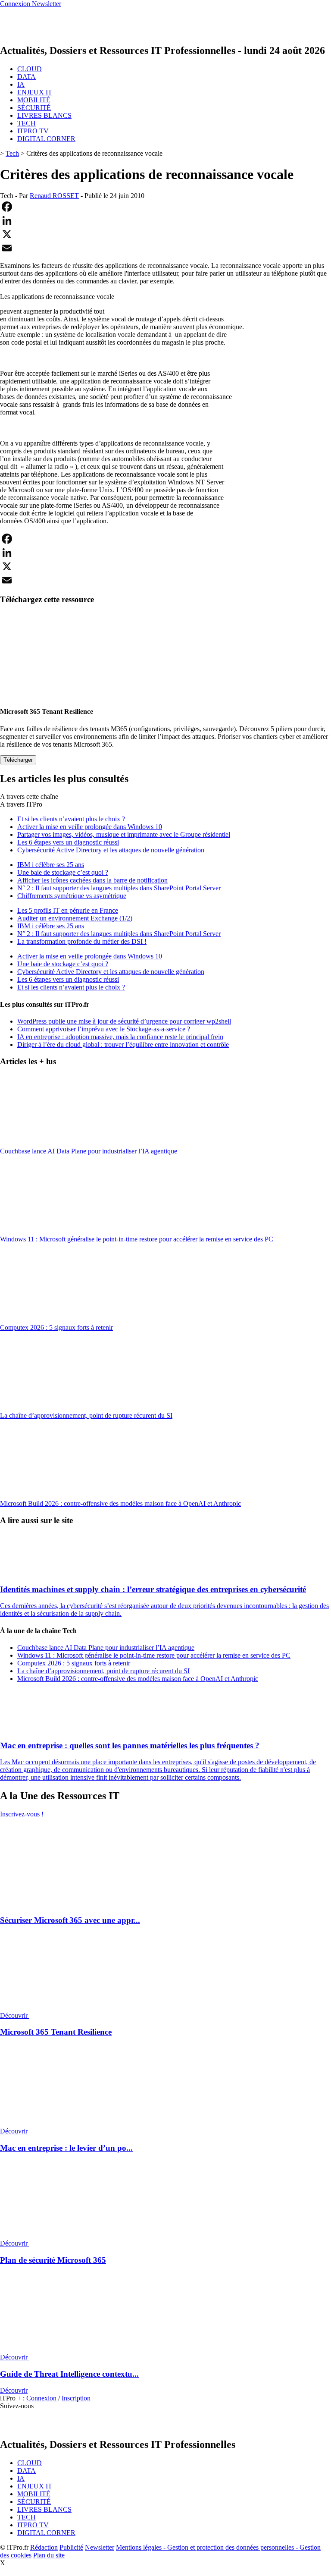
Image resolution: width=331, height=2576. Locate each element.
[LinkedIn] (165, 220)
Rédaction (44, 2547)
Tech (12, 153)
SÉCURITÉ (34, 108)
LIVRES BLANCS (44, 115)
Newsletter (100, 2547)
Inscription (76, 2398)
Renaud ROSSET (54, 196)
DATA (27, 77)
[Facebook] (165, 207)
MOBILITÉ (34, 100)
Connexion (42, 2398)
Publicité (71, 2547)
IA (21, 84)
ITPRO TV (33, 131)
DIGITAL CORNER (46, 139)
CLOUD (30, 69)
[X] (165, 234)
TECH (27, 123)
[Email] (165, 248)
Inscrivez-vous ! (22, 1814)
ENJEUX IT (35, 92)
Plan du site (49, 2555)
